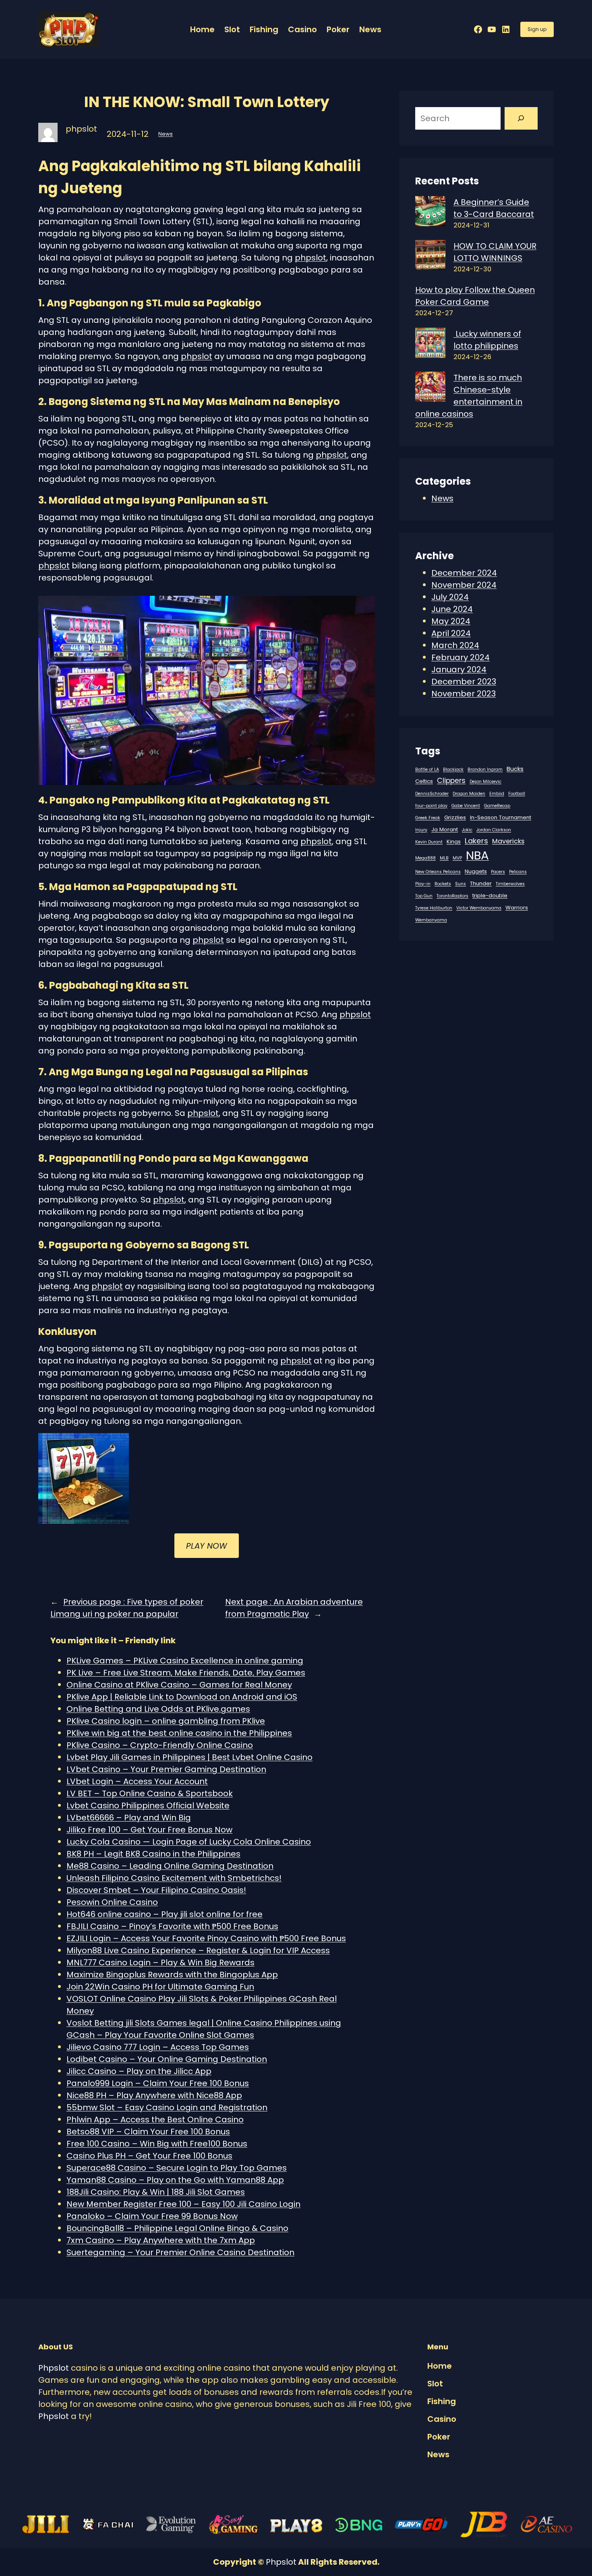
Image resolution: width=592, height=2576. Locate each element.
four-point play (431, 806)
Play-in (423, 884)
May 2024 (451, 621)
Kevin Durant (429, 842)
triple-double (490, 896)
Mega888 (425, 858)
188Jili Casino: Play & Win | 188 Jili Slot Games (156, 2192)
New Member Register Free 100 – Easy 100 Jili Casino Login (183, 2204)
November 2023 (464, 694)
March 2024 (455, 645)
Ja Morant (445, 829)
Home (202, 29)
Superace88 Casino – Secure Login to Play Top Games (177, 2168)
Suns (461, 884)
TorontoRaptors (452, 896)
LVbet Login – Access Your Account (137, 1781)
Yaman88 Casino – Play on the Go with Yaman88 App (175, 2180)
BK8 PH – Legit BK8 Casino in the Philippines (153, 1854)
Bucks (515, 769)
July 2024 (450, 597)
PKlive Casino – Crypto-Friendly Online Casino (160, 1745)
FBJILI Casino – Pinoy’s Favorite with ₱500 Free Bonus (172, 1926)
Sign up (537, 29)
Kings (454, 842)
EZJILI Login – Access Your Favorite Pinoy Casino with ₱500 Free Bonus (206, 1938)
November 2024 (464, 585)
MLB (444, 858)
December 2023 (464, 682)
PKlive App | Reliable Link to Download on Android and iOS (182, 1697)
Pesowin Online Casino (112, 1902)
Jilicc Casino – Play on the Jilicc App (139, 2071)
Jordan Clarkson (494, 830)
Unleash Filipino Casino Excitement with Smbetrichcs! (174, 1878)
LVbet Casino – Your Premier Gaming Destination (166, 1769)
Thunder (481, 883)
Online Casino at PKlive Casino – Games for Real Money (179, 1685)
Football (517, 794)
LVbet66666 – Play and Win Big (129, 1818)
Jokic (467, 830)
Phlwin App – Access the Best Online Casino (155, 2119)
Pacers (498, 872)
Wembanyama (431, 920)
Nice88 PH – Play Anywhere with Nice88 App (154, 2095)
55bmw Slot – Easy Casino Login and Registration (167, 2107)
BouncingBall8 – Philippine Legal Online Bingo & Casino (177, 2228)
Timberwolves (510, 884)
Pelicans (518, 872)
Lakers (476, 841)
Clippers (451, 781)
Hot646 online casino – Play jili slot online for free (165, 1914)
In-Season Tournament (501, 817)
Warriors (517, 908)
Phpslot (54, 2368)
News (166, 134)
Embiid (497, 794)
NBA (477, 855)
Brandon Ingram (485, 769)
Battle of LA (427, 769)
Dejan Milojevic (485, 782)
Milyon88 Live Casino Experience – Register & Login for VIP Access (198, 1950)
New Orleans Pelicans (438, 872)
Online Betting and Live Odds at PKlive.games (158, 1709)
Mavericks (508, 841)
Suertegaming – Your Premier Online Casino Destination (180, 2252)
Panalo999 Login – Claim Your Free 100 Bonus (158, 2083)
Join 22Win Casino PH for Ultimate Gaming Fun (160, 1987)
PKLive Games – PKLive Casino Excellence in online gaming (185, 1661)
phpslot (310, 258)
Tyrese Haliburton (434, 908)
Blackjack (453, 769)
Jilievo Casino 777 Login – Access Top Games (158, 2047)
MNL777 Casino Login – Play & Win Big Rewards (160, 1962)
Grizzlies (455, 817)
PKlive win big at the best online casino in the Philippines (179, 1733)
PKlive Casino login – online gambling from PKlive (166, 1721)
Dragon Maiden (469, 794)
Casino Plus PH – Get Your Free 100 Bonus (149, 2156)
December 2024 (464, 573)
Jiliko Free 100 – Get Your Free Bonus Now (149, 1830)
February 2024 (461, 657)
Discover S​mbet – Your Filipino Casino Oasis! (156, 1890)
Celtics (424, 781)
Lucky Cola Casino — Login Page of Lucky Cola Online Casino (189, 1842)
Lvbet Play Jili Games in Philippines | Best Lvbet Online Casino (189, 1757)
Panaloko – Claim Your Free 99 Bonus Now (152, 2216)
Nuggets (476, 871)
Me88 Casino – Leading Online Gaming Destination (170, 1866)
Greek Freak (428, 818)
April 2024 (451, 633)
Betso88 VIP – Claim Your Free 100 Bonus (148, 2132)
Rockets (443, 884)
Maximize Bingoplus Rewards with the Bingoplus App (172, 1975)
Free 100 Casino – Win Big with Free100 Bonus (157, 2144)
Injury (421, 830)
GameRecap (497, 806)
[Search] (521, 118)
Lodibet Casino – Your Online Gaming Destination (167, 2059)
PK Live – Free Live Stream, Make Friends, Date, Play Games (186, 1673)
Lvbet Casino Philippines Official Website (148, 1805)
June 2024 (452, 609)
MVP (457, 858)
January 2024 (459, 669)
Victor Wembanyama (479, 908)
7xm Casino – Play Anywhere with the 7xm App (161, 2240)
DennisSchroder (432, 794)
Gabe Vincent (466, 806)
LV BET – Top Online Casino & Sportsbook (150, 1793)
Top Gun (424, 896)
